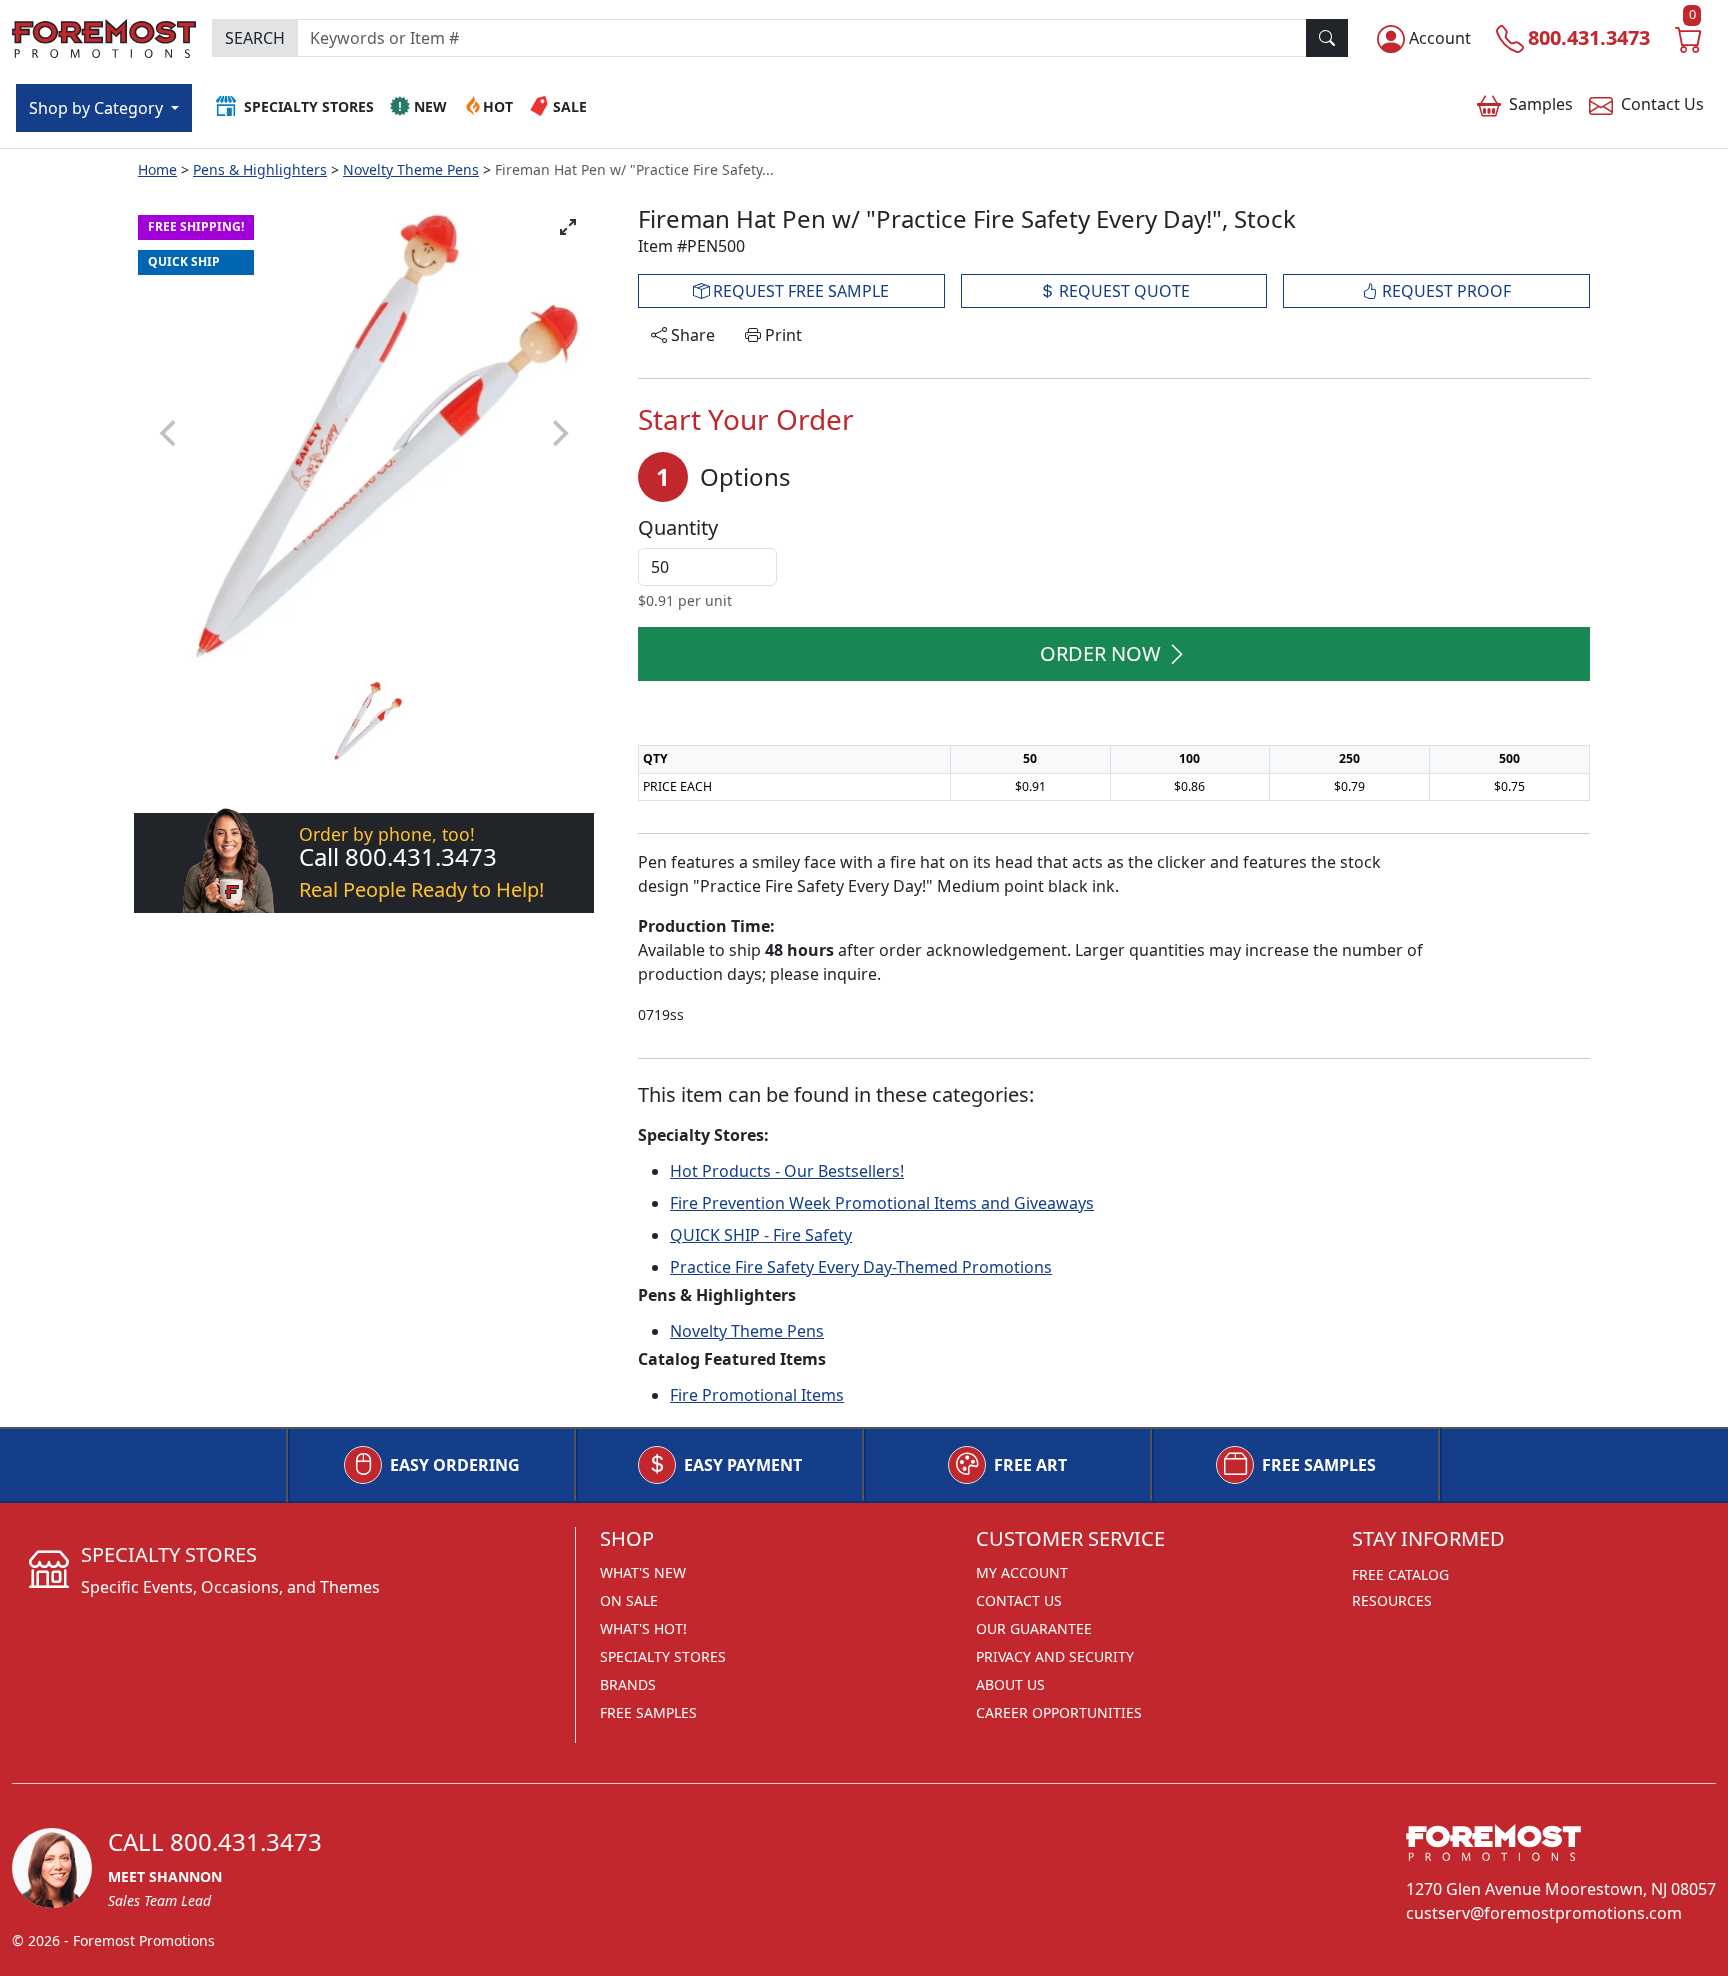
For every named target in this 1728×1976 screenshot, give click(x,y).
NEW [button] (430, 106)
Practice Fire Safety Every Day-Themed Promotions (861, 1267)
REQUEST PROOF (1444, 291)
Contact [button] (1662, 104)
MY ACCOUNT (1022, 1572)
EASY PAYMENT (743, 1465)
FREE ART (1030, 1465)
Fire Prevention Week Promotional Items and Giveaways (882, 1203)
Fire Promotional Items (757, 1395)
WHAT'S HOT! (643, 1628)
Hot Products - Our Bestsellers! (787, 1171)
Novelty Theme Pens (411, 169)
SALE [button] (570, 106)
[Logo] (104, 35)
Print (781, 335)
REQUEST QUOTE (1122, 291)
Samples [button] (1541, 104)
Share (691, 335)
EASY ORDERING (455, 1465)
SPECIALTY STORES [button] (309, 106)
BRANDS (628, 1684)
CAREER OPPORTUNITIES (1059, 1712)
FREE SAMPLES (1319, 1465)
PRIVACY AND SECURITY (1055, 1656)
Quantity (678, 528)
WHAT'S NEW (643, 1572)
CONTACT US (1019, 1600)
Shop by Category (98, 108)
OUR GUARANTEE (1034, 1628)
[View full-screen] (568, 227)
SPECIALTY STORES (663, 1656)
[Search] (1327, 38)
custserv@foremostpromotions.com (1544, 1913)
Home (157, 169)
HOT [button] (498, 106)
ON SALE (629, 1600)
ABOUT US (1010, 1684)
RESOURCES (1392, 1600)
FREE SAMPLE (799, 291)
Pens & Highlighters (260, 169)
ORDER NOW (1100, 653)
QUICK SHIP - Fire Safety (761, 1235)
